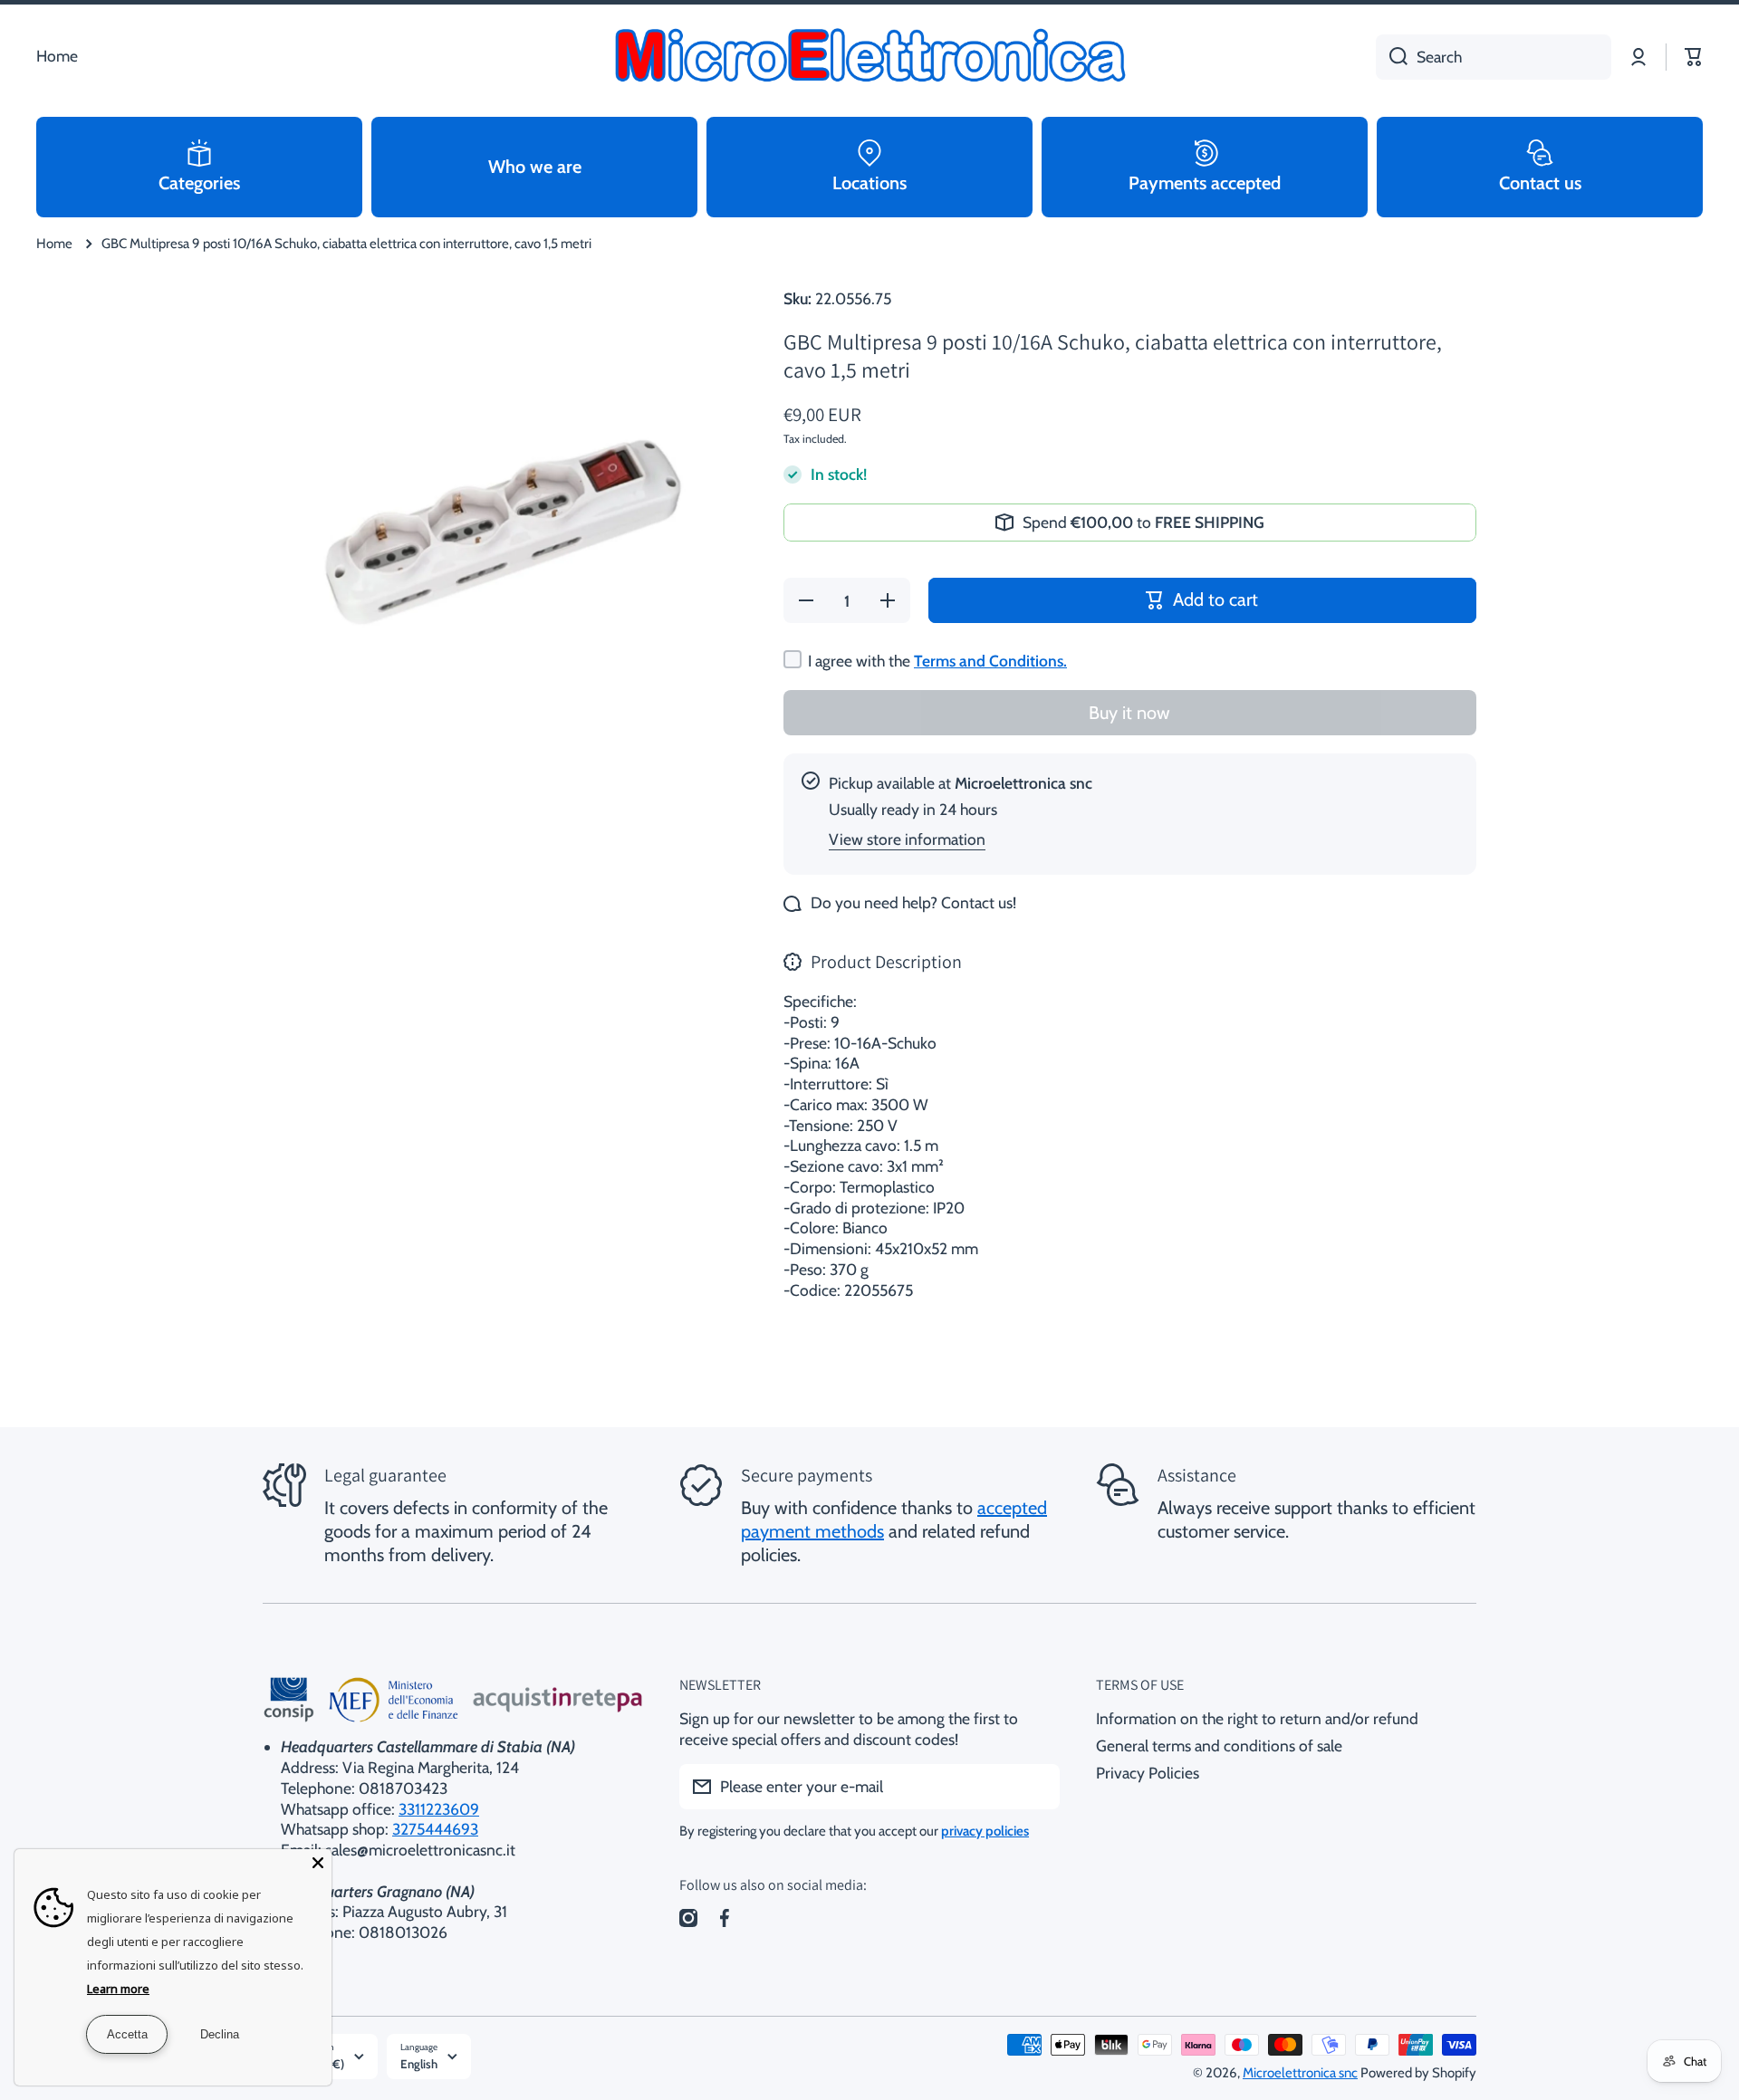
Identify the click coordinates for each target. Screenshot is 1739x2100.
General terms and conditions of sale (1219, 1745)
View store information (907, 839)
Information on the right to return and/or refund (1257, 1718)
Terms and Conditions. (990, 661)
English (419, 2064)
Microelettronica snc (1300, 2073)
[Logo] (869, 57)
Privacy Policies (1148, 1773)
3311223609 (439, 1809)
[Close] (318, 1863)
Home (54, 244)
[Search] (1392, 57)
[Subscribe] (1037, 1787)
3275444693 (435, 1829)
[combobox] (1494, 57)
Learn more (118, 1989)
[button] (1694, 57)
